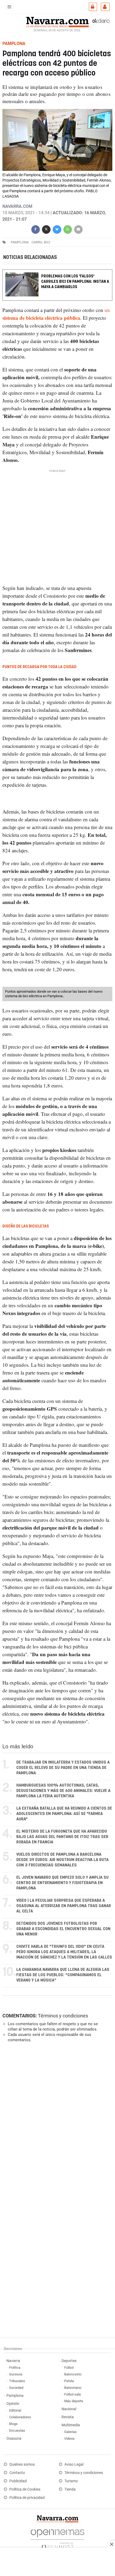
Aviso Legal (74, 2464)
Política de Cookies (25, 2489)
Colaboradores (20, 2417)
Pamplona (15, 2396)
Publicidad (18, 2481)
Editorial (15, 2410)
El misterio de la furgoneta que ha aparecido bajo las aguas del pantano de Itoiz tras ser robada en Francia (62, 1837)
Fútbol (69, 2368)
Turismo (71, 2481)
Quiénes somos (22, 2464)
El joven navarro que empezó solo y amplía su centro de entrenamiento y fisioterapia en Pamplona (62, 1883)
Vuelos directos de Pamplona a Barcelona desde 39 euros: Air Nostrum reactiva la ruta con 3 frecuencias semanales (62, 1860)
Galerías (70, 2432)
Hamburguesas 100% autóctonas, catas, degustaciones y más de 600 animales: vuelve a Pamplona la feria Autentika (63, 1791)
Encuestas (17, 2430)
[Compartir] (36, 229)
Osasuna (14, 2438)
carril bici (41, 242)
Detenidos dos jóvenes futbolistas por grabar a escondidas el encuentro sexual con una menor (63, 1929)
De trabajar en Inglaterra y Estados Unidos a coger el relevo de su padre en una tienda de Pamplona (63, 1768)
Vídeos (69, 2438)
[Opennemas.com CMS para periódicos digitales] (57, 2538)
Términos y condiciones (63, 2016)
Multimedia (71, 2425)
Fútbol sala (72, 2394)
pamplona (20, 242)
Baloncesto (73, 2374)
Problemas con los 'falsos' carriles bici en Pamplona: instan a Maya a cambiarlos (75, 282)
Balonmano (73, 2388)
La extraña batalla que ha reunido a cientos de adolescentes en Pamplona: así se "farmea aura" (64, 1814)
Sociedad (16, 2388)
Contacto (17, 2473)
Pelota (69, 2381)
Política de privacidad (27, 2498)
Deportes (69, 2361)
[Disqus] (56, 2120)
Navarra (13, 2361)
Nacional (69, 2409)
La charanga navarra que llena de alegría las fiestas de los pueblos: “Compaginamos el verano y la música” (63, 1975)
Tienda (70, 2489)
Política (15, 2368)
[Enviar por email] (78, 229)
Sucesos (16, 2374)
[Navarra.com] (57, 21)
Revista (68, 2417)
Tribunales (17, 2381)
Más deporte (74, 2401)
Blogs (13, 2424)
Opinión (13, 2404)
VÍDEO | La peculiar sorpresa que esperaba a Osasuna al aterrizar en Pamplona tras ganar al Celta (64, 1906)
